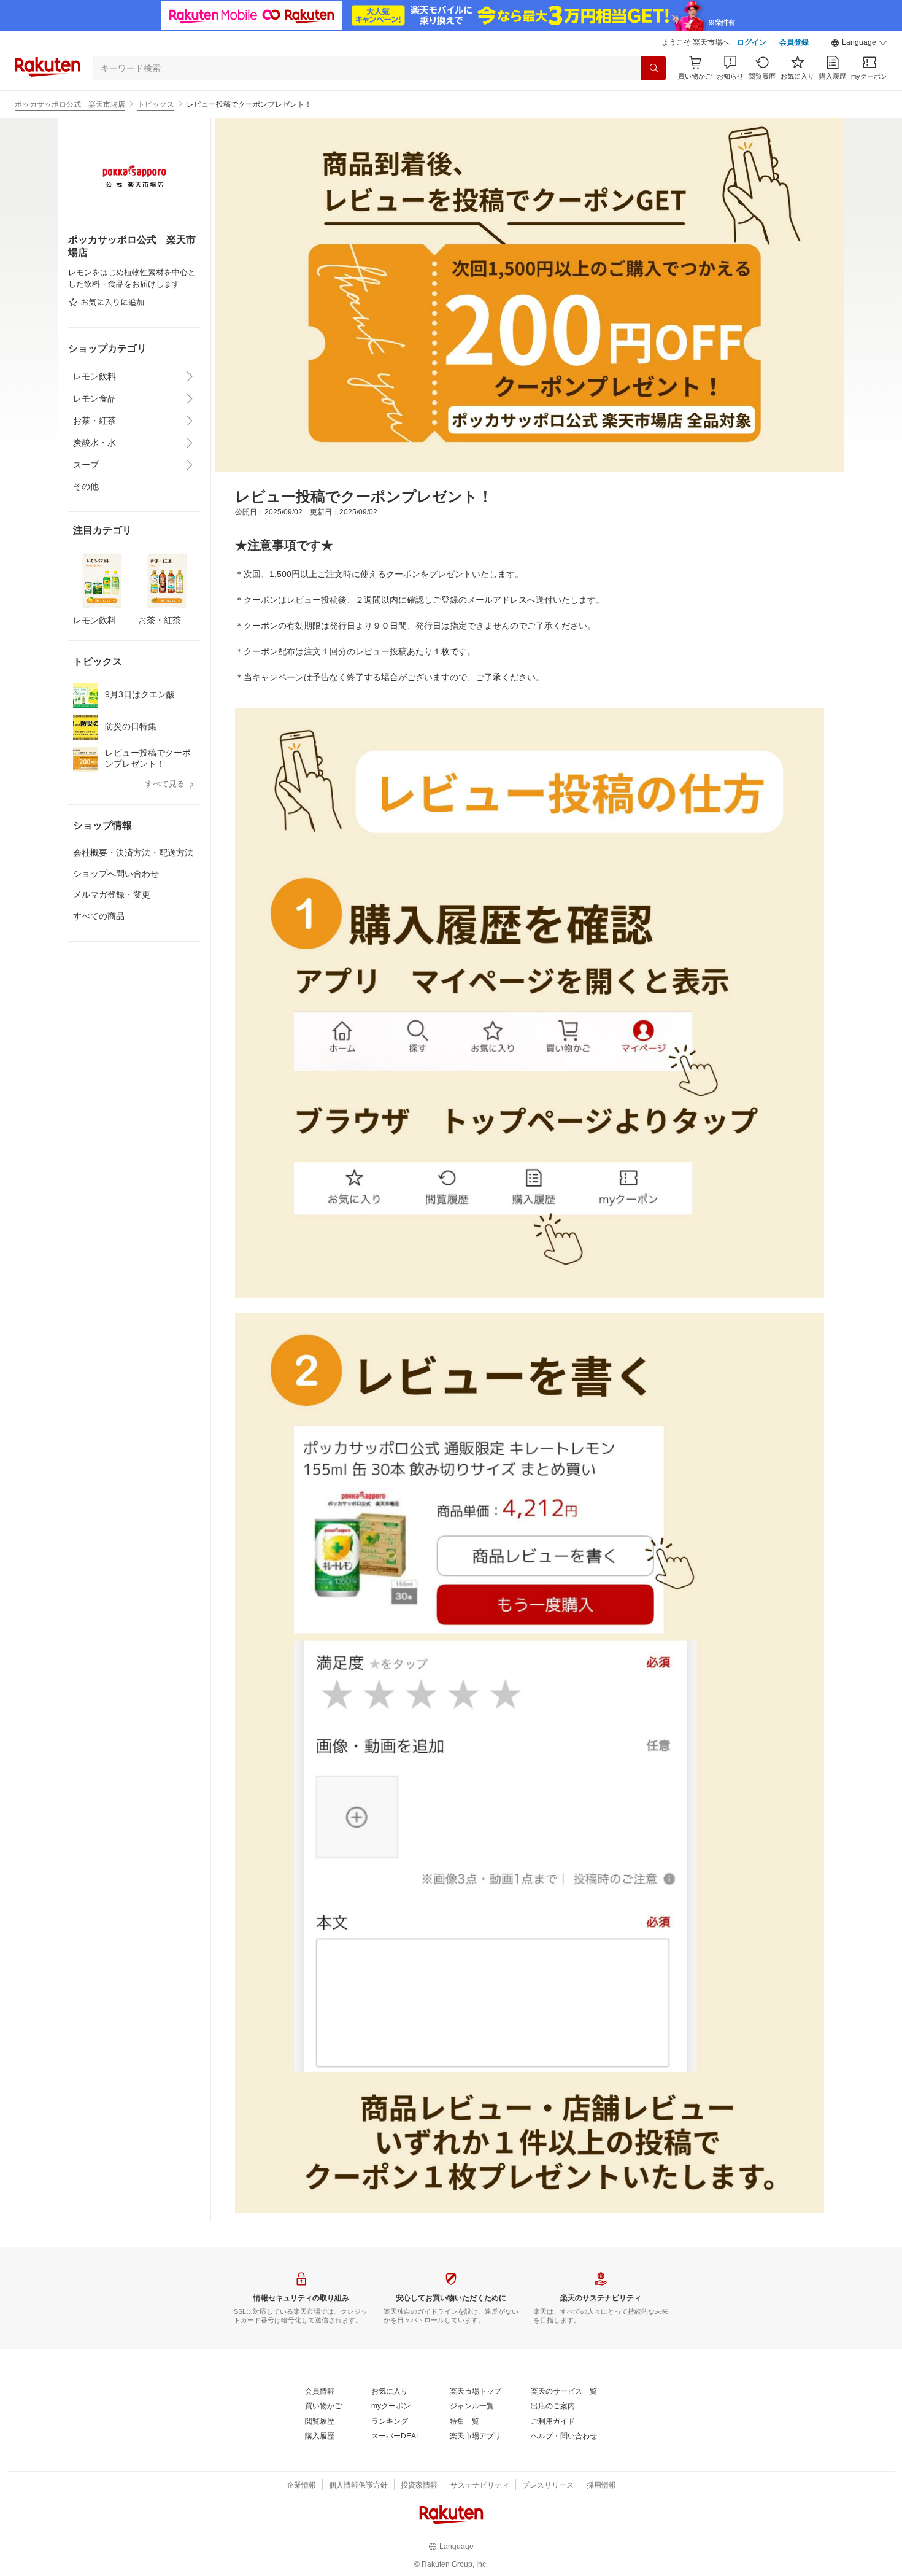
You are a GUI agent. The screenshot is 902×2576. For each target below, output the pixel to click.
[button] (859, 43)
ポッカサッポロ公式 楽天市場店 (70, 104)
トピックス (156, 104)
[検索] (653, 68)
